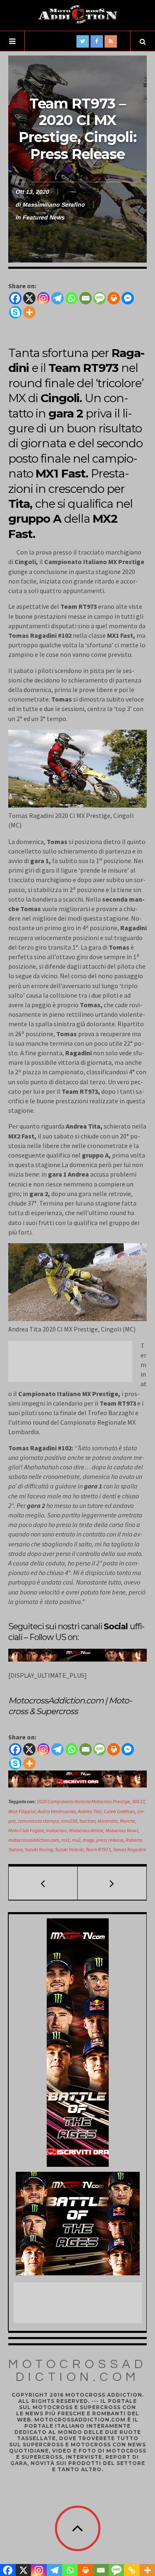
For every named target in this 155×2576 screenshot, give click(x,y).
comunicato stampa (38, 1821)
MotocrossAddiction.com (77, 2371)
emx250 (69, 1821)
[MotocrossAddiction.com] (78, 14)
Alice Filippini (22, 1811)
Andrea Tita (90, 1811)
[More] (29, 312)
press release (110, 1840)
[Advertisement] (74, 1362)
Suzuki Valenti (69, 1849)
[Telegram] (57, 298)
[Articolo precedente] (43, 1883)
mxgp (88, 1840)
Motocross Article (86, 1830)
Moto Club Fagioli (26, 1830)
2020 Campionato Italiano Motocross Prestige (83, 1801)
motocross (56, 1830)
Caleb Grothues (119, 1811)
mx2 (76, 1840)
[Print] (114, 298)
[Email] (86, 298)
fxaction (87, 1821)
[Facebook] (15, 298)
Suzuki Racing (39, 1849)
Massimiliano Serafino (54, 205)
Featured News (43, 217)
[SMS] (100, 298)
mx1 (66, 1840)
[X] (29, 298)
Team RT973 (98, 1849)
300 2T (138, 1801)
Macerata (108, 1821)
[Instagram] (43, 298)
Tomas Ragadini (130, 1849)
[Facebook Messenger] (128, 298)
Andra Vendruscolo (57, 1811)
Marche (128, 1821)
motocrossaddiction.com (34, 1840)
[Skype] (15, 312)
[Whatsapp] (72, 298)
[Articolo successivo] (112, 1883)
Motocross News (122, 1830)
